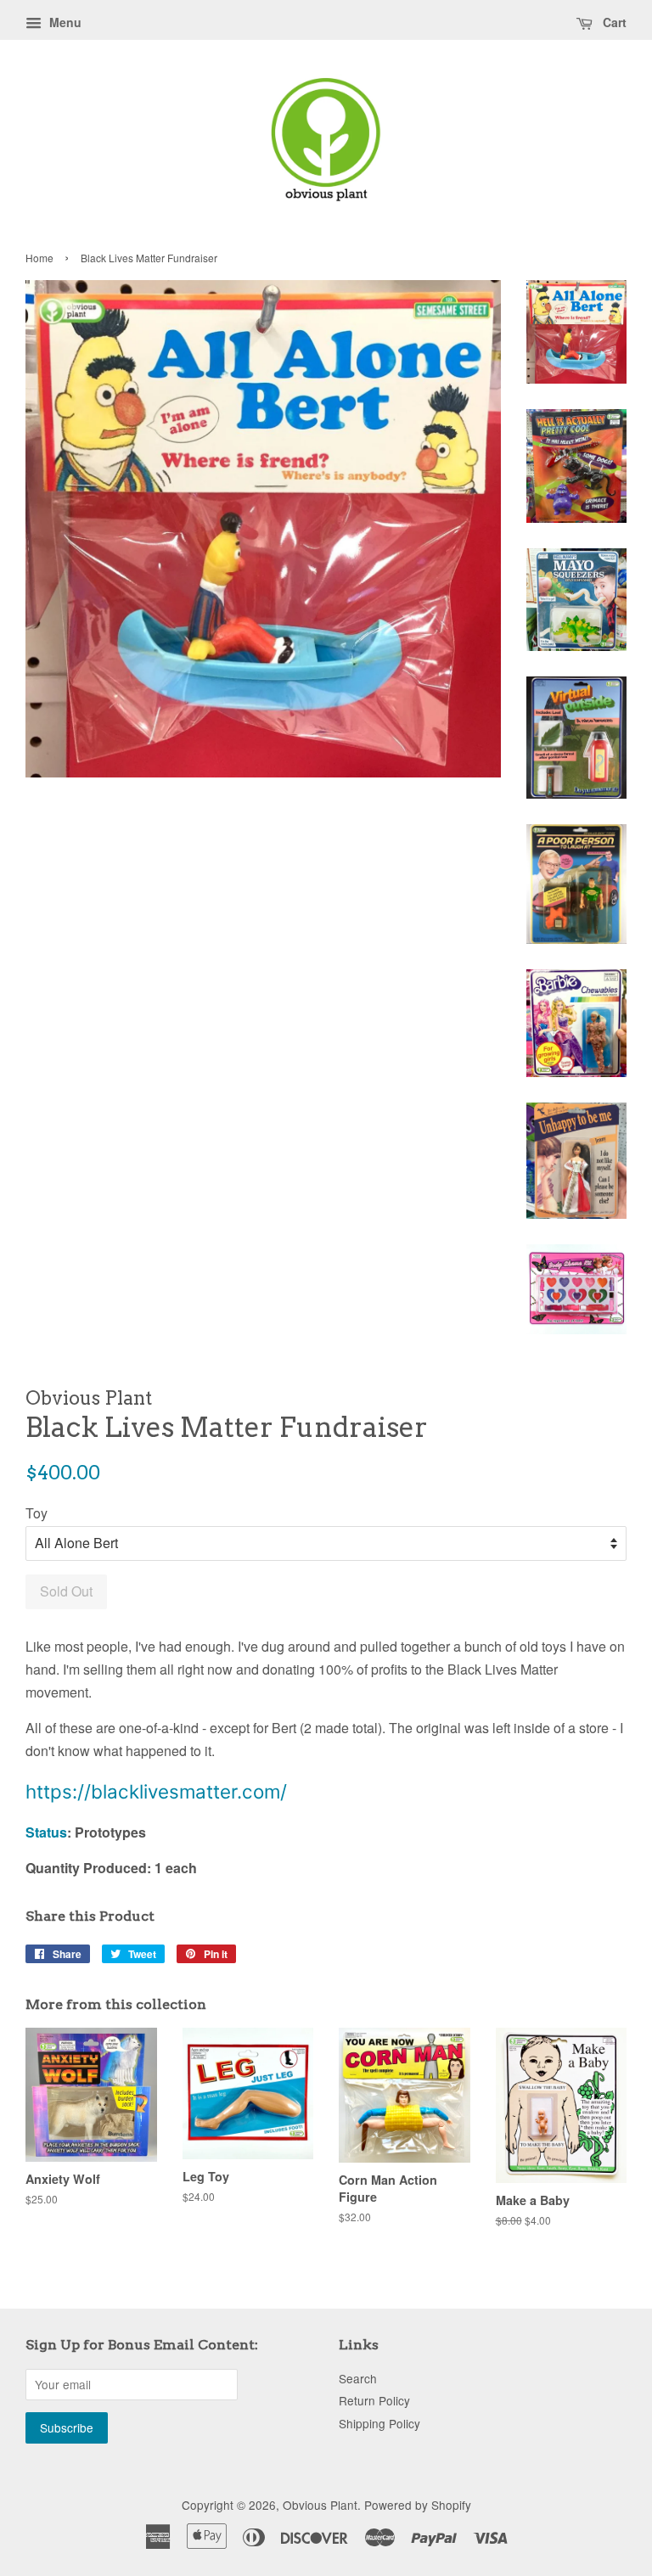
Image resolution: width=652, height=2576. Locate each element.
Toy (37, 1513)
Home (39, 258)
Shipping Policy (379, 2423)
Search (358, 2378)
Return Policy (374, 2400)
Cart (613, 22)
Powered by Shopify (418, 2505)
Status (46, 1832)
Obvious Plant (320, 2505)
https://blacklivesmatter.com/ (156, 1791)
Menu (64, 22)
